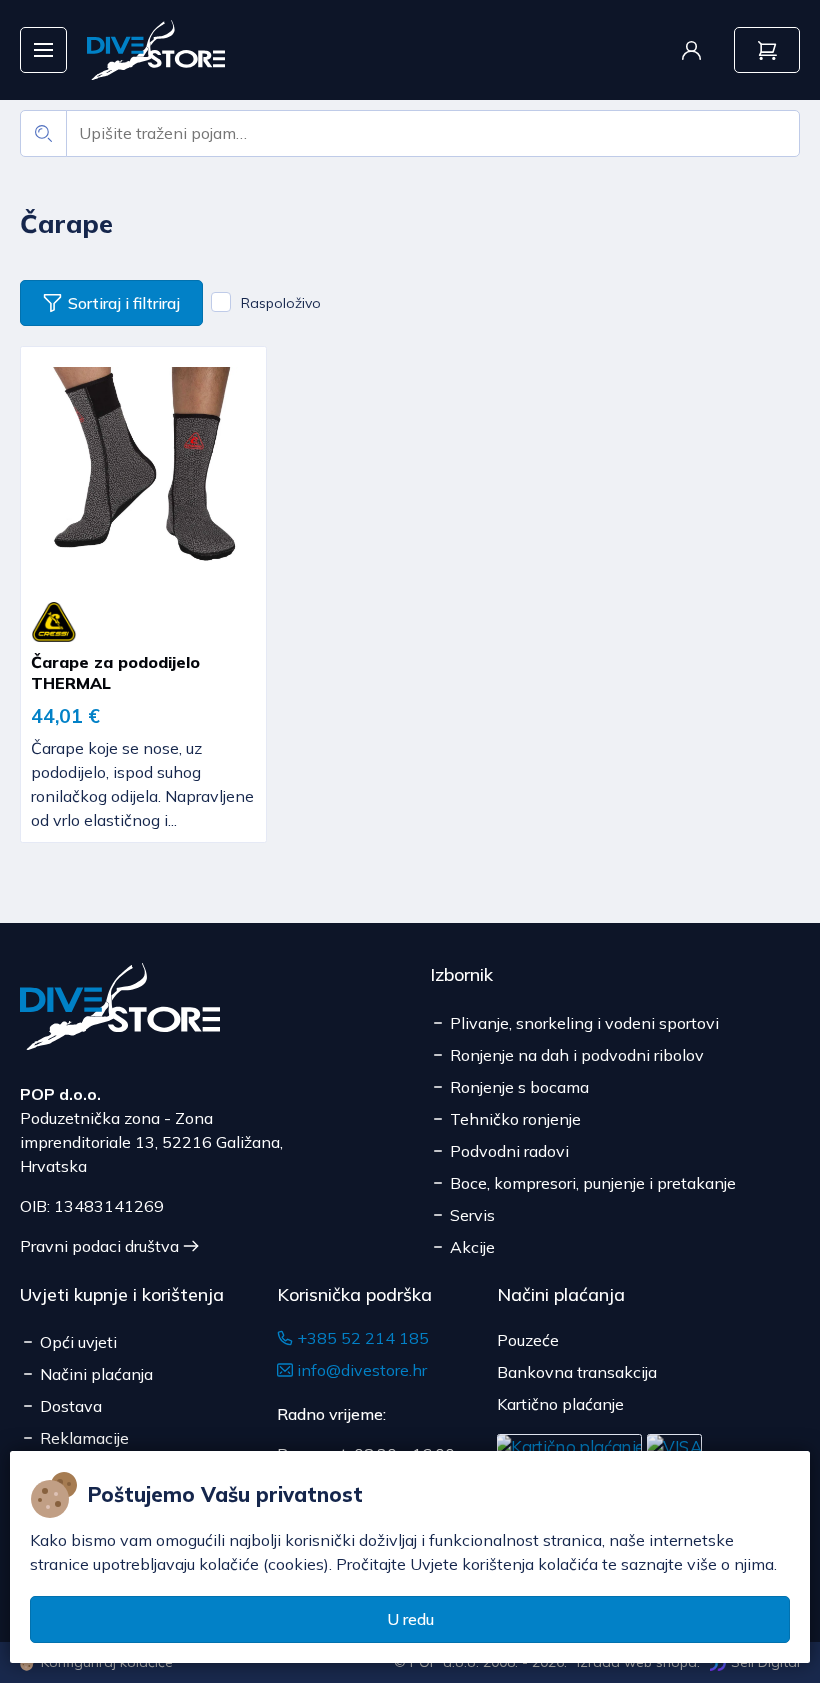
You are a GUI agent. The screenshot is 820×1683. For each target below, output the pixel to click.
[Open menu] (43, 50)
